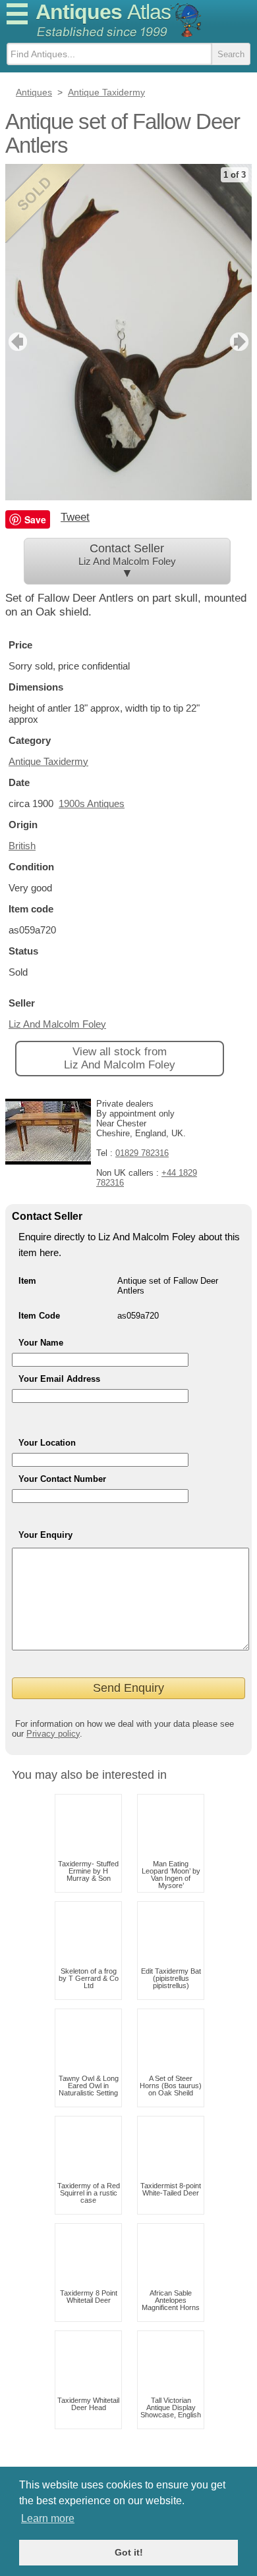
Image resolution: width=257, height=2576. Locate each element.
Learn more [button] (48, 2518)
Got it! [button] (129, 2552)
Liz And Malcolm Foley (57, 1024)
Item (27, 1281)
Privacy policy (53, 1734)
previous (16, 342)
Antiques (103, 12)
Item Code (39, 1316)
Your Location (47, 1443)
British (22, 846)
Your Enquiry (45, 1535)
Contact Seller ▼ (127, 561)
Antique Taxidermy (48, 761)
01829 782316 (142, 1153)
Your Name (41, 1343)
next (241, 342)
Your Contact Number (62, 1479)
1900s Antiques (92, 803)
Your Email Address (59, 1379)
